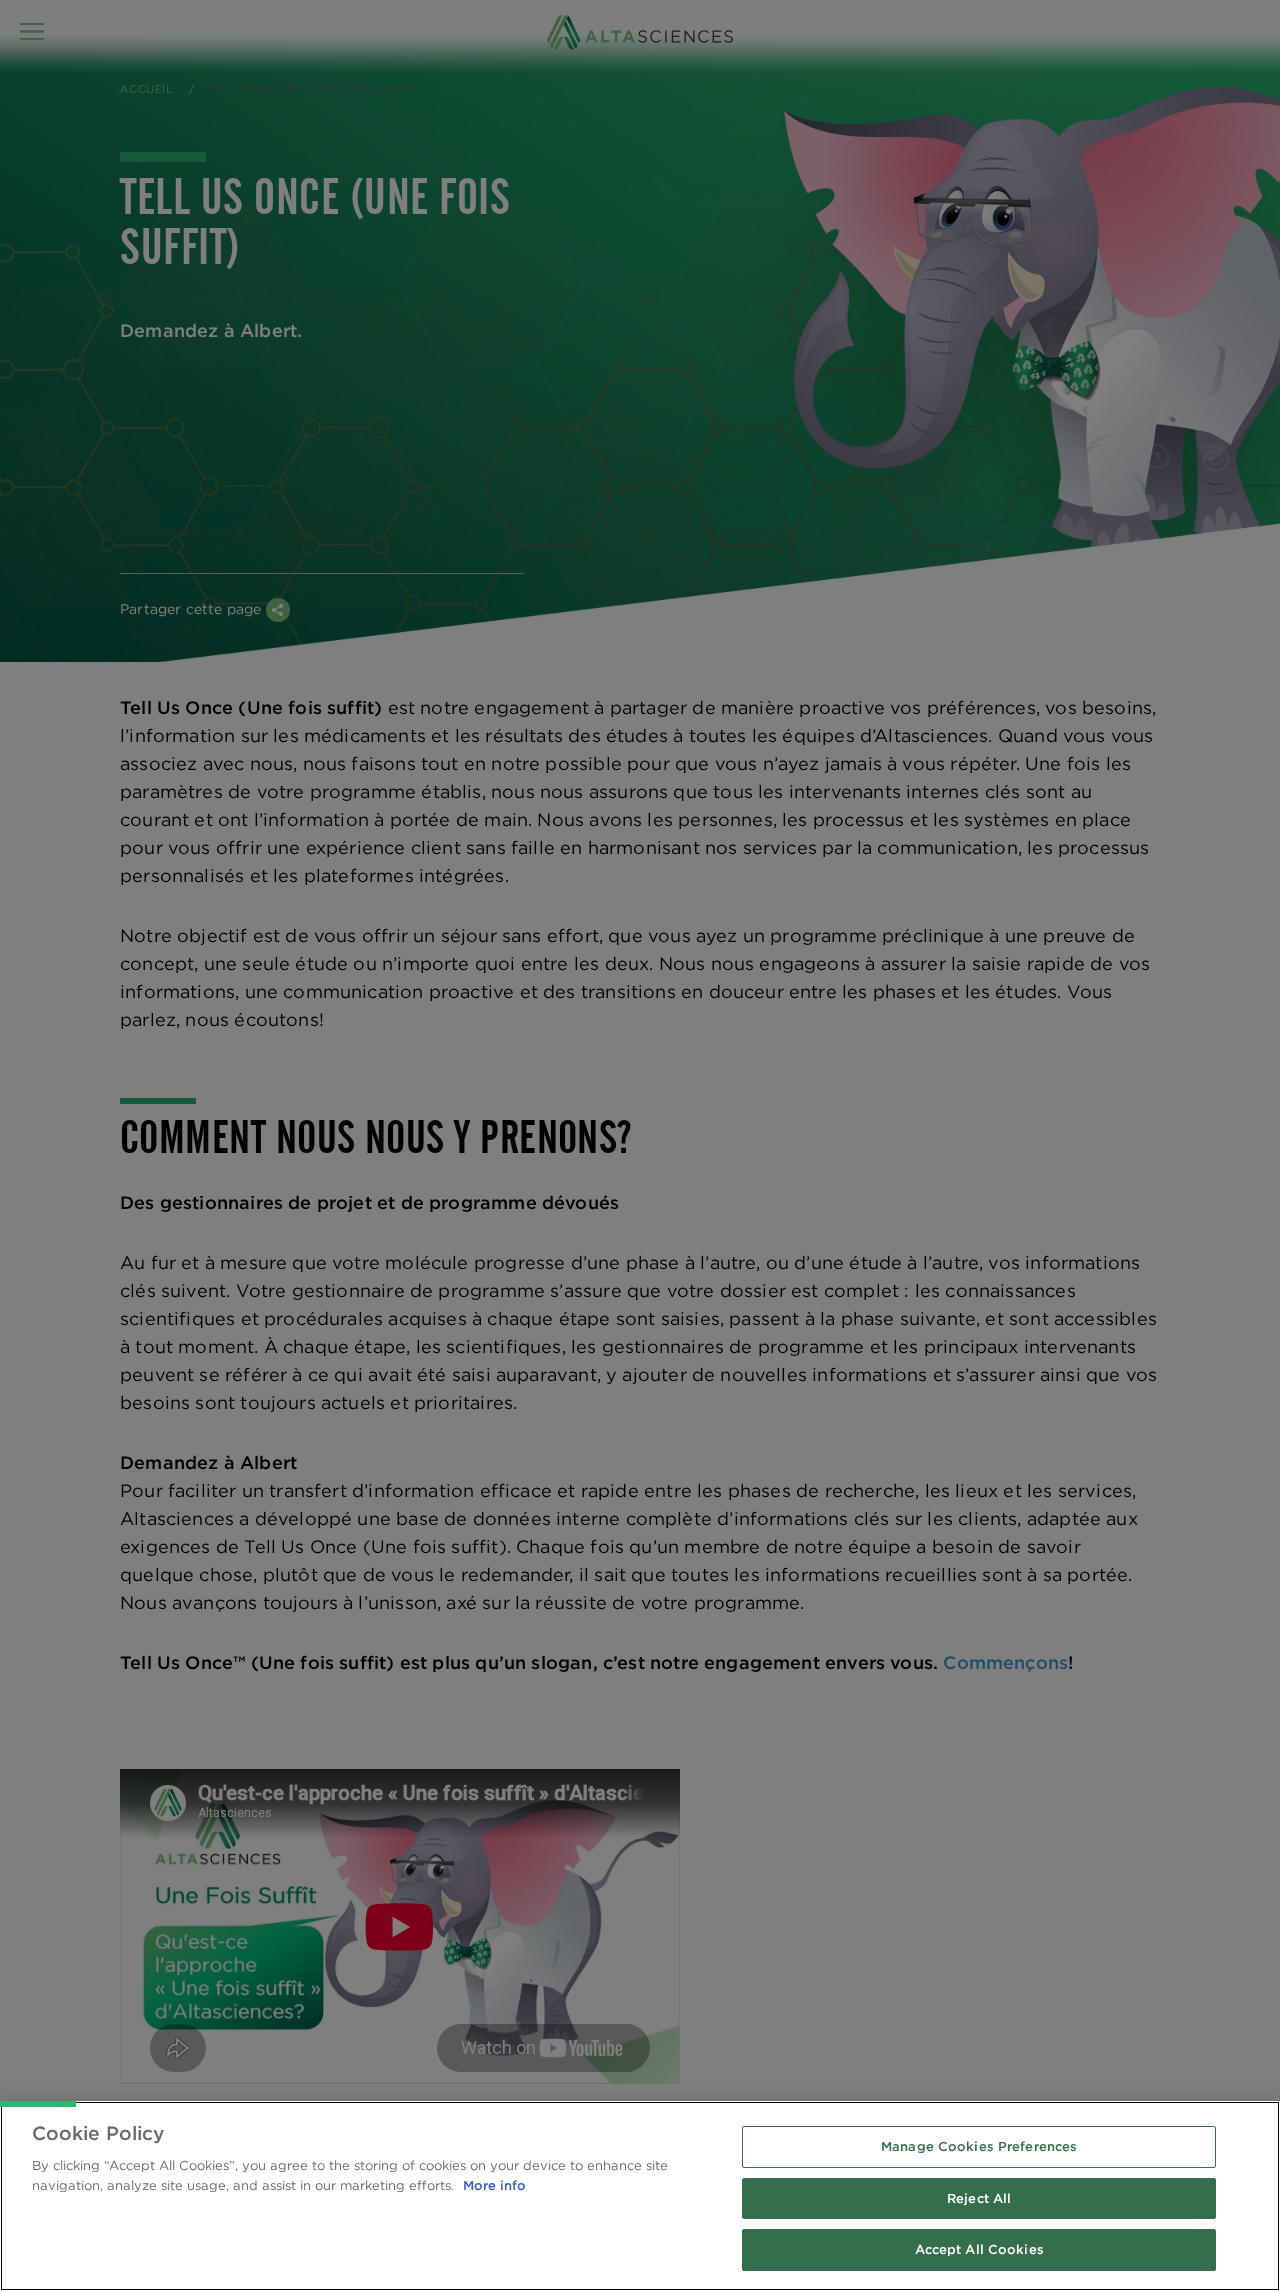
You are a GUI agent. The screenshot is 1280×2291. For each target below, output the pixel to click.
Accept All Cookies (979, 2249)
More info (494, 2185)
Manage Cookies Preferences (979, 2146)
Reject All (979, 2198)
